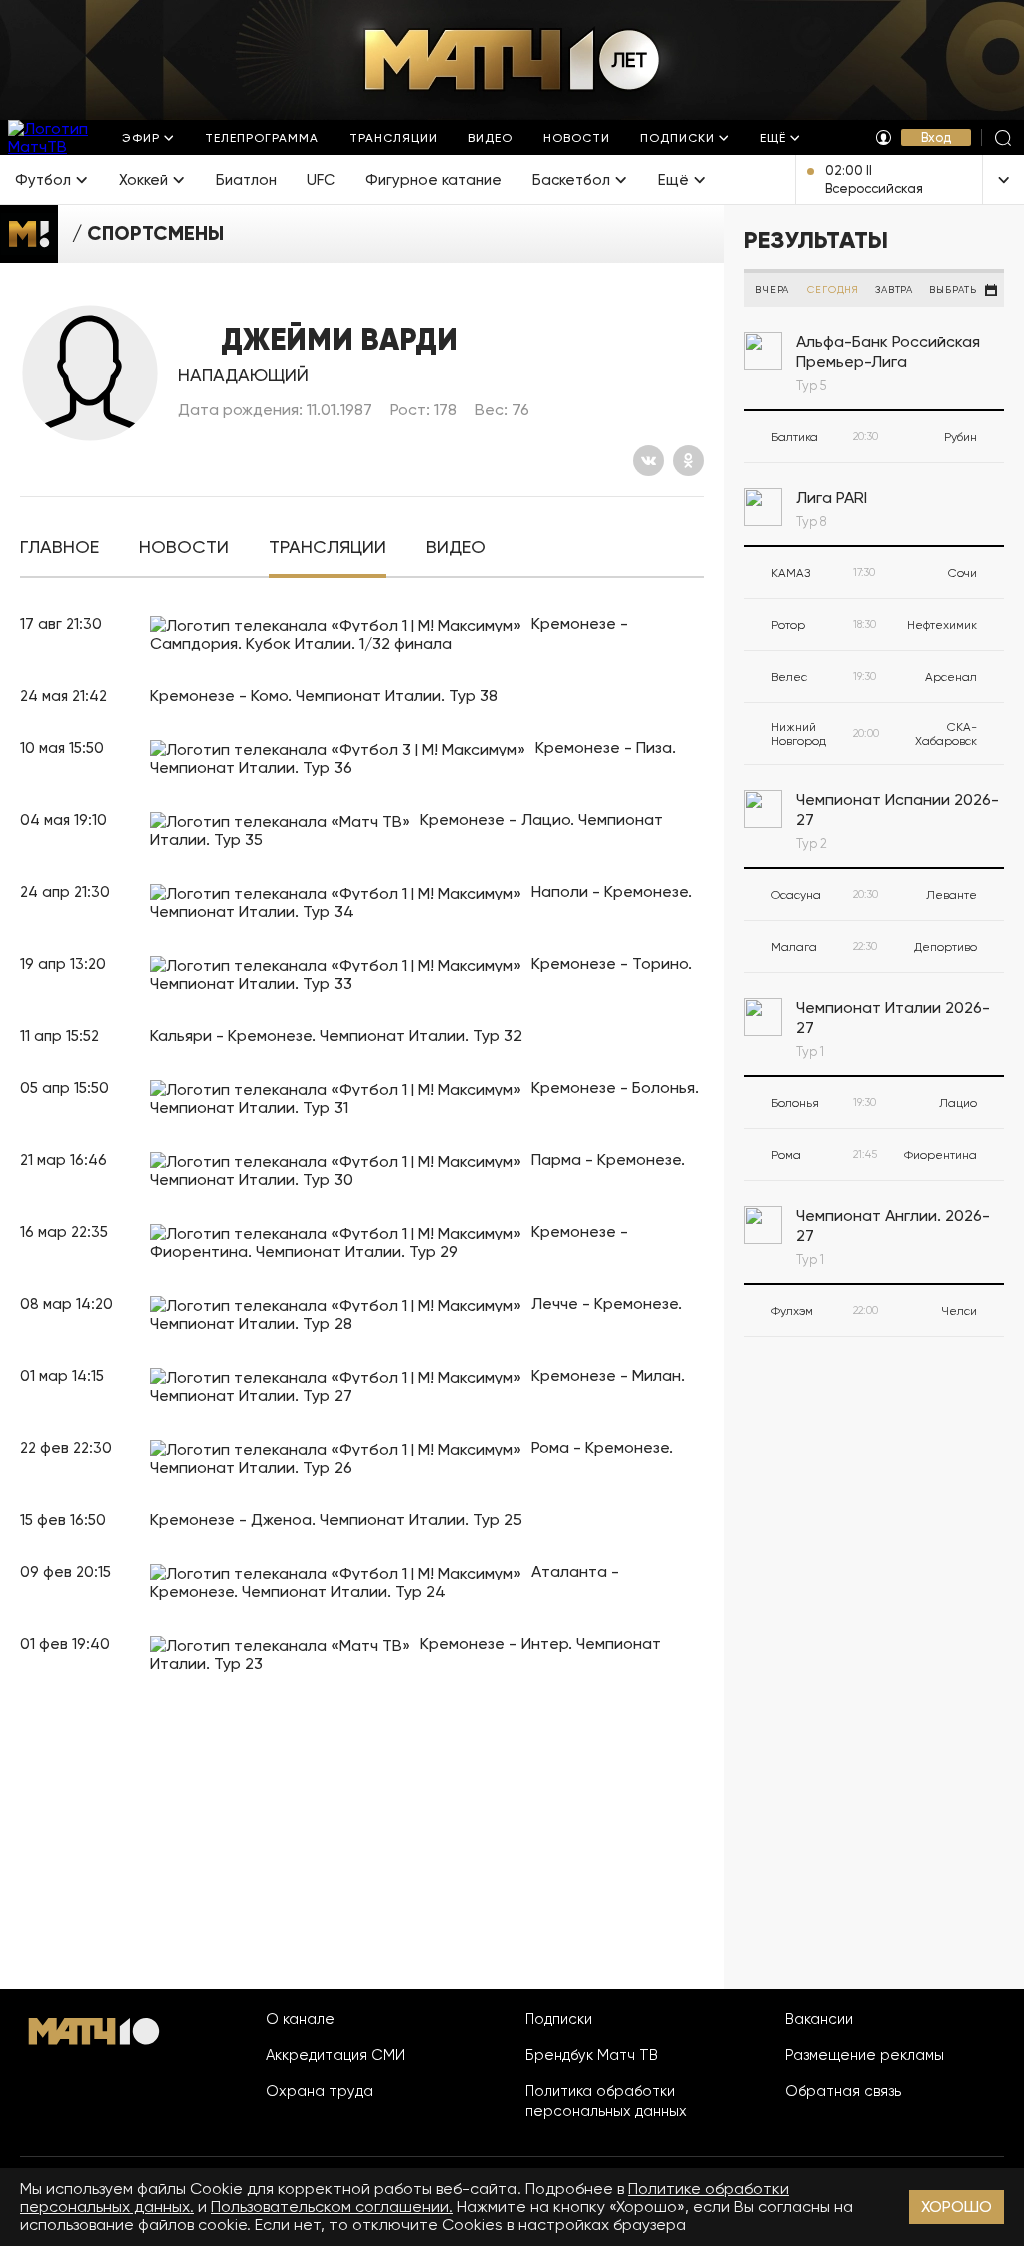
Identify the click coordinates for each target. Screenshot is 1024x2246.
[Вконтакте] (648, 460)
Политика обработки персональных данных (606, 2101)
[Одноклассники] (688, 460)
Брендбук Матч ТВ (591, 2055)
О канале (300, 2019)
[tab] (59, 547)
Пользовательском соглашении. (332, 2206)
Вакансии (819, 2019)
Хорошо (956, 2206)
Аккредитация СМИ (335, 2055)
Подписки (558, 2019)
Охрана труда (319, 2091)
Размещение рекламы (864, 2055)
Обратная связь (843, 2091)
